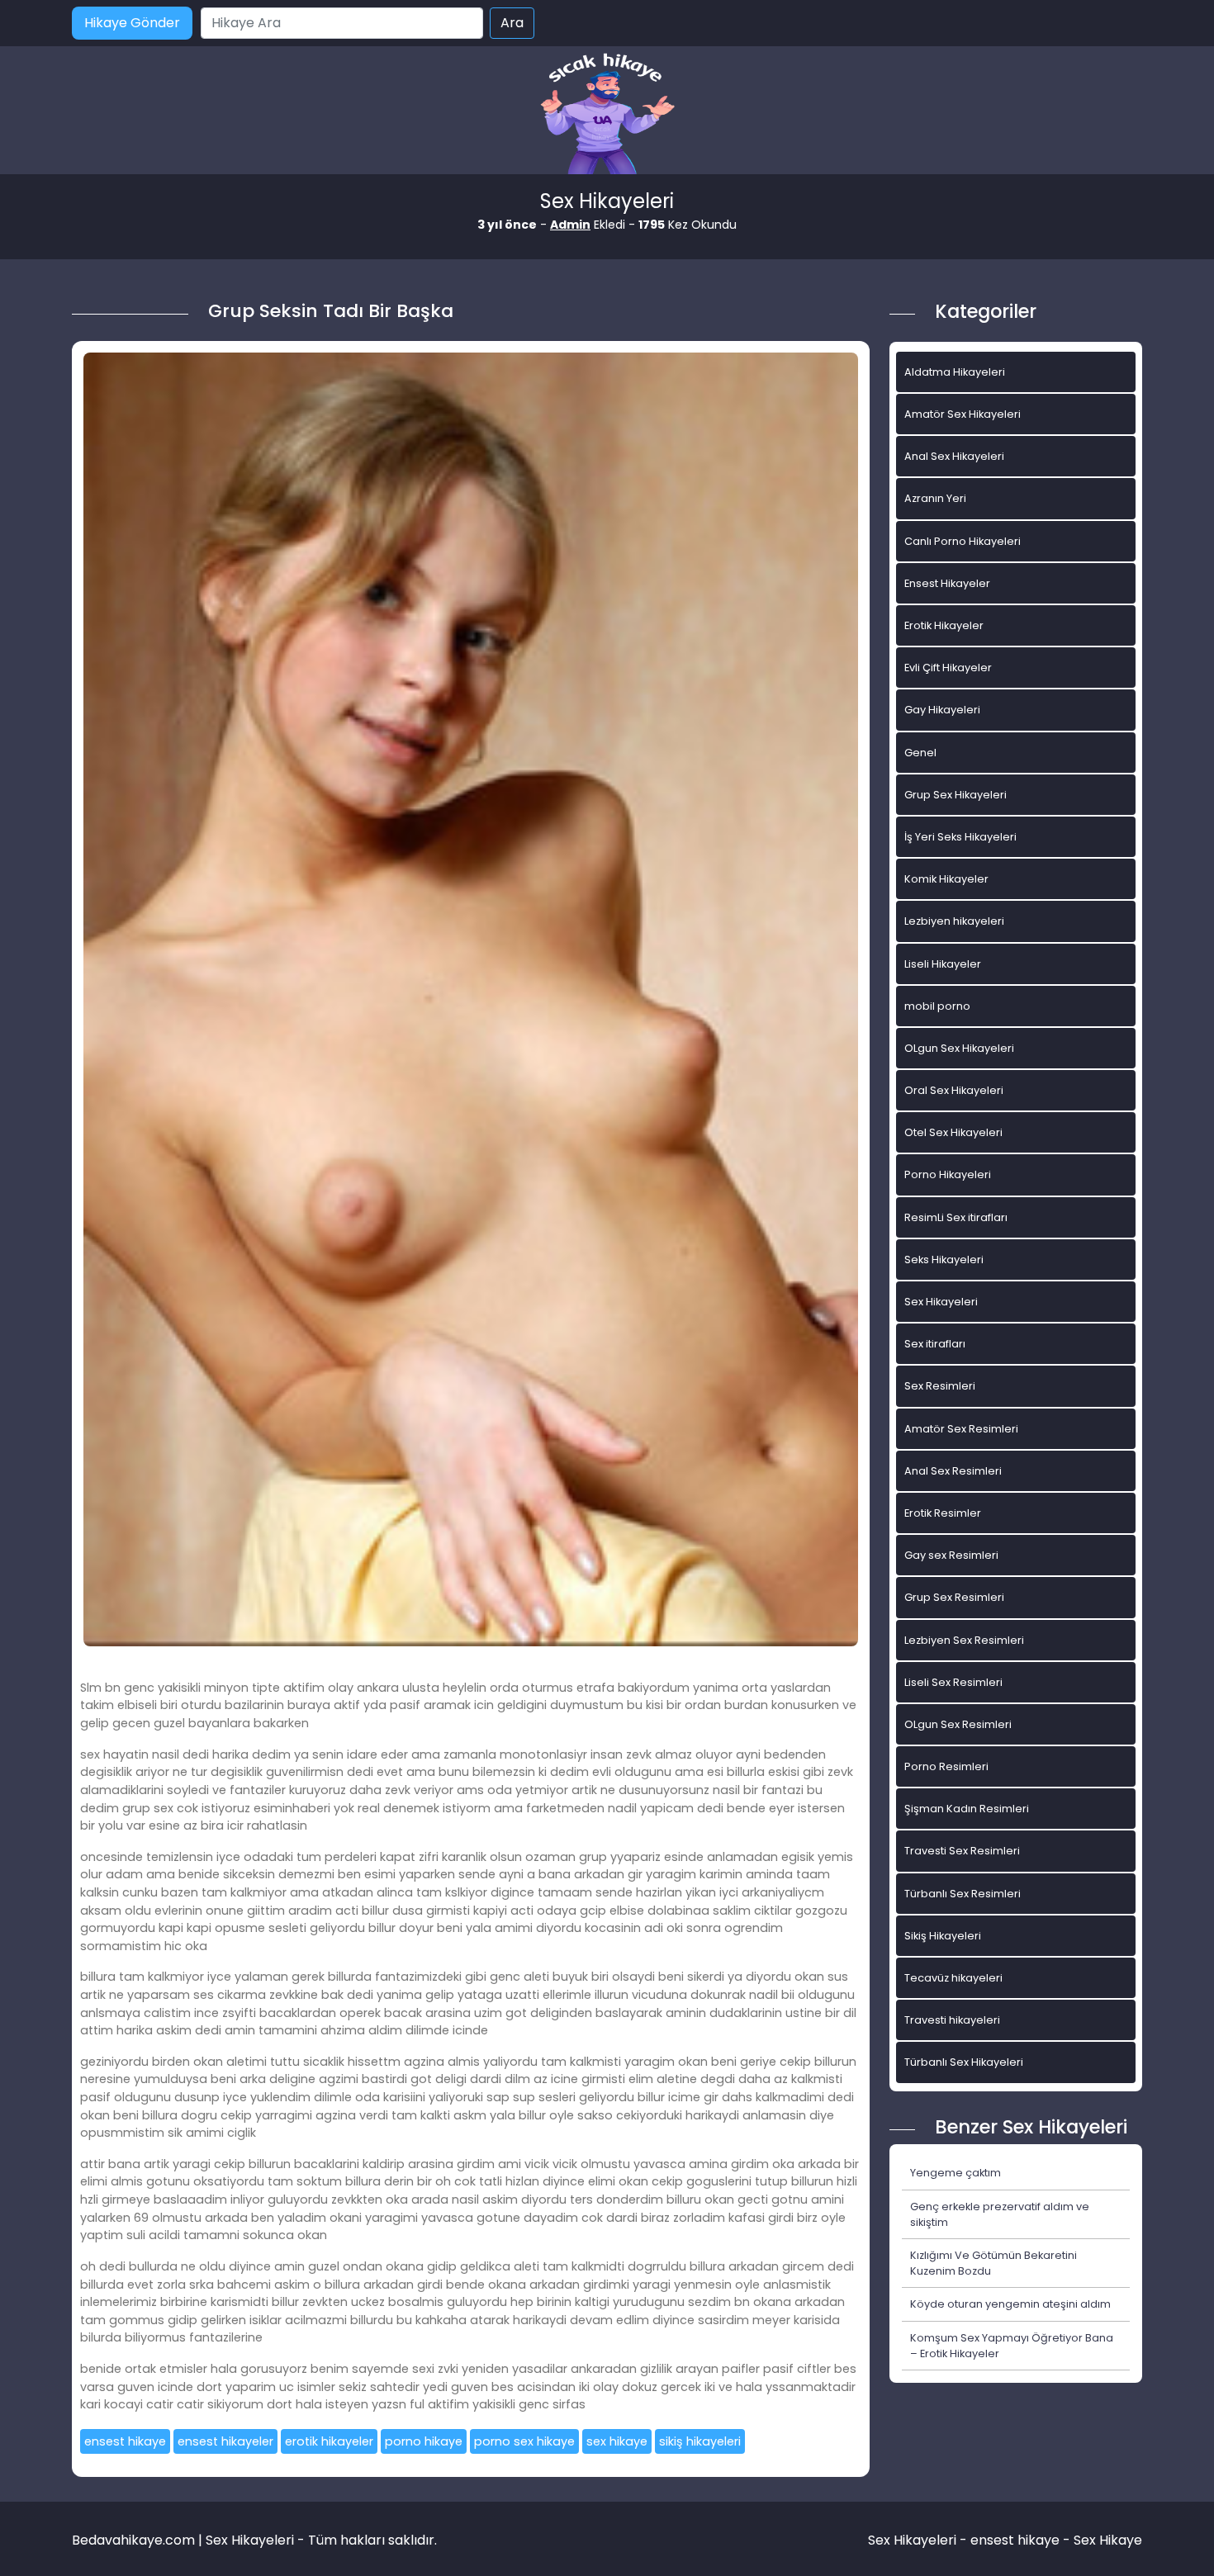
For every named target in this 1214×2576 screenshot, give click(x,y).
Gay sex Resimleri (951, 1555)
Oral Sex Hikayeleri (954, 1090)
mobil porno (937, 1006)
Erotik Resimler (943, 1513)
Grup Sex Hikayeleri (956, 795)
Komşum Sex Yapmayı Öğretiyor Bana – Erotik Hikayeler (1012, 2346)
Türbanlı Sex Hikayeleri (964, 2062)
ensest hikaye (125, 2441)
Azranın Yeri (935, 498)
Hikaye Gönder (132, 23)
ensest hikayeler (225, 2441)
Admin (570, 225)
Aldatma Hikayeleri (955, 372)
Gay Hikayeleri (942, 710)
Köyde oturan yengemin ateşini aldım (1010, 2304)
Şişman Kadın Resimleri (967, 1809)
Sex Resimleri (940, 1386)
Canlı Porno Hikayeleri (963, 541)
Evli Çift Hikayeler (948, 668)
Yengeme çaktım (956, 2173)
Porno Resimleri (946, 1766)
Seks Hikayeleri (944, 1260)
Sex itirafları (935, 1344)
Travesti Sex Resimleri (962, 1851)
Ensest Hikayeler (947, 583)
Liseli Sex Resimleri (953, 1682)
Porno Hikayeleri (948, 1174)
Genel (920, 753)
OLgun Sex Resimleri (958, 1724)
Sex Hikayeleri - (919, 2540)
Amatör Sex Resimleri (961, 1429)
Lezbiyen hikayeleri (954, 921)
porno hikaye (424, 2441)
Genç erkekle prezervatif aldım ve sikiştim (1000, 2214)
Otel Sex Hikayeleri (953, 1132)
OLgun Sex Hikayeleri (959, 1048)
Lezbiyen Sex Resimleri (964, 1640)
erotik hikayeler (329, 2441)
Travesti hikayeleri (952, 2020)
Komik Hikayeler (946, 879)
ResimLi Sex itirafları (956, 1217)
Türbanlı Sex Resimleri (963, 1894)
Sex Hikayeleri (941, 1302)
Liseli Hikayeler (943, 964)
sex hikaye (617, 2441)
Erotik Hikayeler (944, 625)
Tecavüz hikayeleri (953, 1978)
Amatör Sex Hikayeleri (963, 414)
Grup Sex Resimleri (954, 1597)
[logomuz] (607, 115)
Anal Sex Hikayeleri (954, 456)
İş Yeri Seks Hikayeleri (960, 837)
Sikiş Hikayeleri (943, 1936)
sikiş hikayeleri (700, 2441)
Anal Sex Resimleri (953, 1471)
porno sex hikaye (524, 2441)
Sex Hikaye (1108, 2540)
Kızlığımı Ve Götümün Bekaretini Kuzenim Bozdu (993, 2263)
